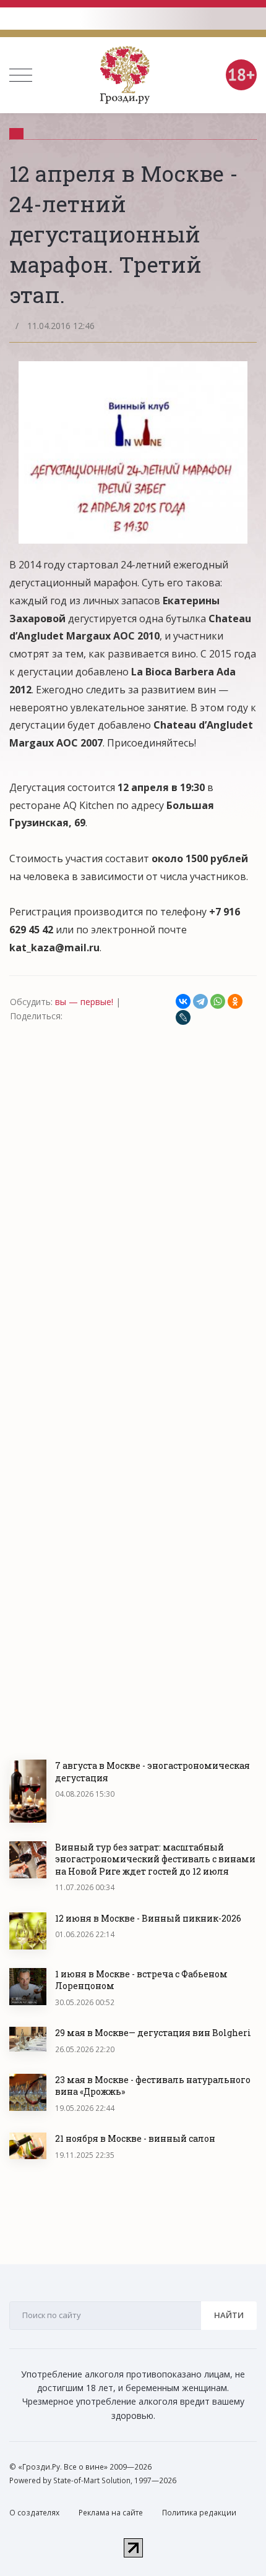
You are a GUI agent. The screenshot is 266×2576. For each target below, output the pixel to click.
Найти (229, 2315)
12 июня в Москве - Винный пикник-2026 (148, 1918)
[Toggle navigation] (21, 75)
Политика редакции (199, 2513)
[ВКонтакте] (183, 1001)
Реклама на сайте (111, 2513)
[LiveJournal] (183, 1017)
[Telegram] (200, 1001)
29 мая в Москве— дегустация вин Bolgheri (153, 2033)
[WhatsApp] (218, 1001)
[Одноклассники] (235, 1001)
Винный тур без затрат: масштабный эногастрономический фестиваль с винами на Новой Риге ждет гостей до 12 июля (155, 1859)
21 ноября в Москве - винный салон (135, 2138)
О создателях (34, 2513)
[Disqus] (133, 1194)
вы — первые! (84, 1002)
